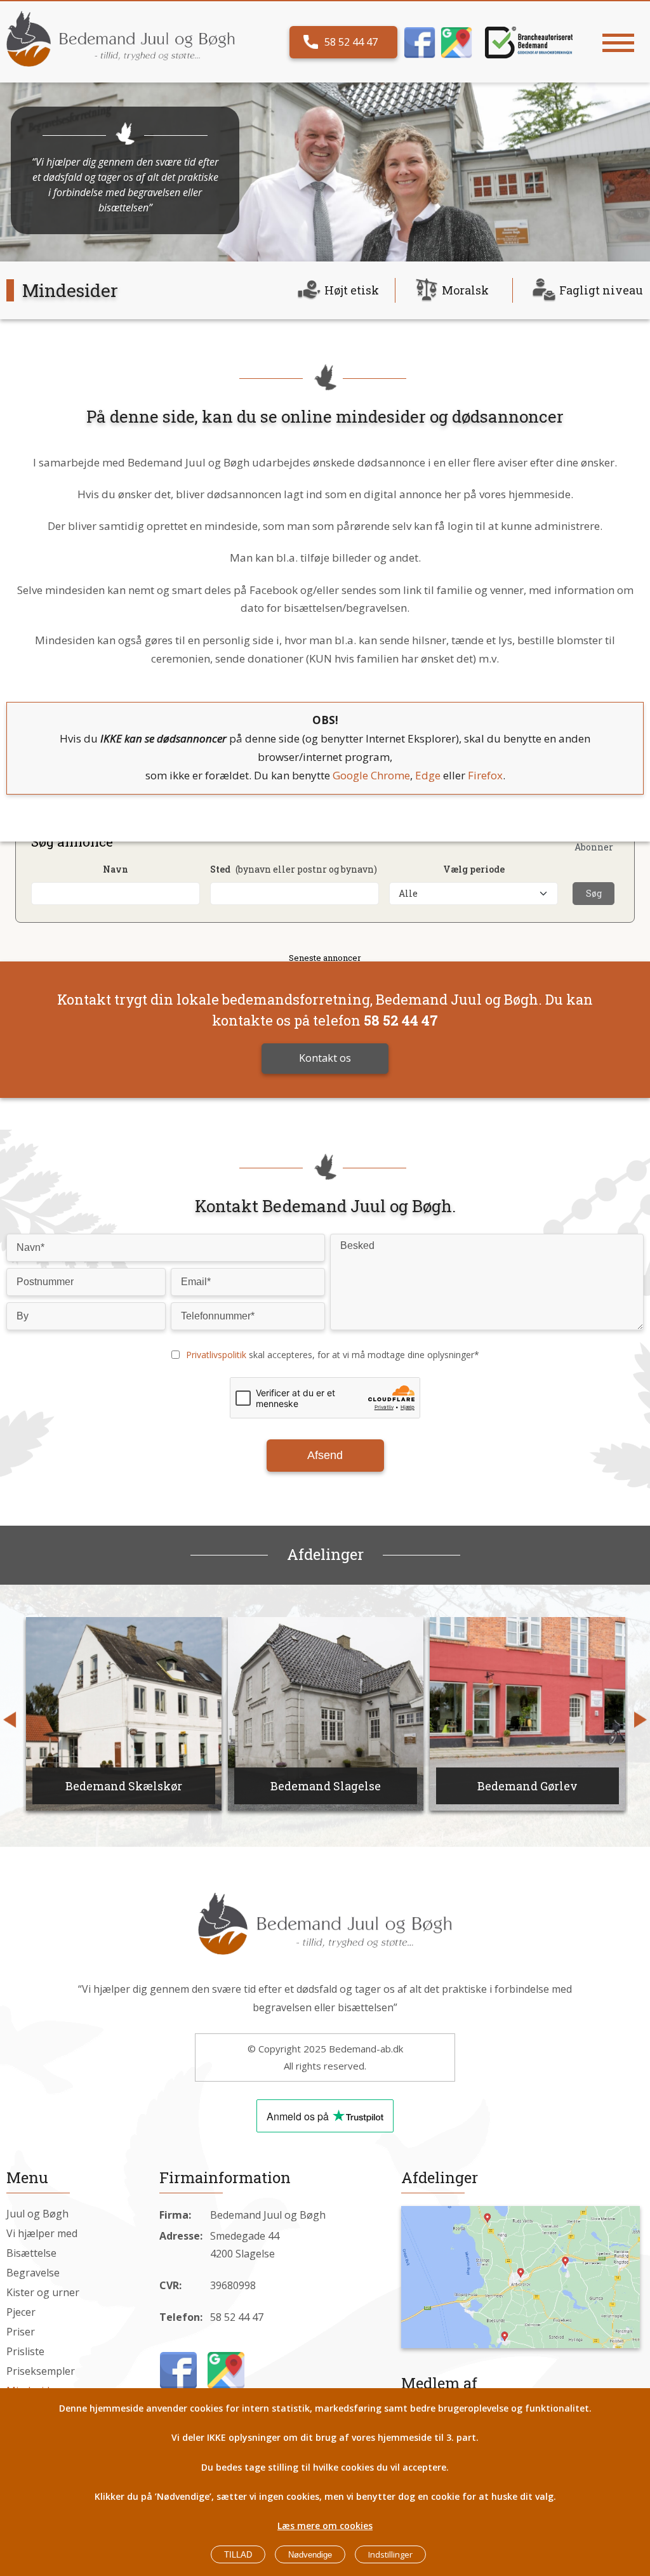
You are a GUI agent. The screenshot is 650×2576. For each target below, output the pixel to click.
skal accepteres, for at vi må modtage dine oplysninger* (333, 1355)
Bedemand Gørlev (437, 1786)
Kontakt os (325, 1058)
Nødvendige (310, 2555)
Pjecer (21, 2312)
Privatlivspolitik (216, 1355)
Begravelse (33, 2273)
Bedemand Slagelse (235, 1786)
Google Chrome (371, 775)
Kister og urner (43, 2292)
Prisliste (25, 2351)
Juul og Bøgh (37, 2214)
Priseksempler (41, 2371)
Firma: (175, 2215)
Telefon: (181, 2317)
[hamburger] (618, 43)
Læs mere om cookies (325, 2526)
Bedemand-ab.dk (366, 2049)
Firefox (485, 775)
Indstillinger (390, 2554)
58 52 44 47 (351, 42)
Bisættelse (31, 2253)
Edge (428, 775)
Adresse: (181, 2236)
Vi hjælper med (42, 2233)
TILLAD (238, 2555)
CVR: (170, 2285)
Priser (21, 2332)
